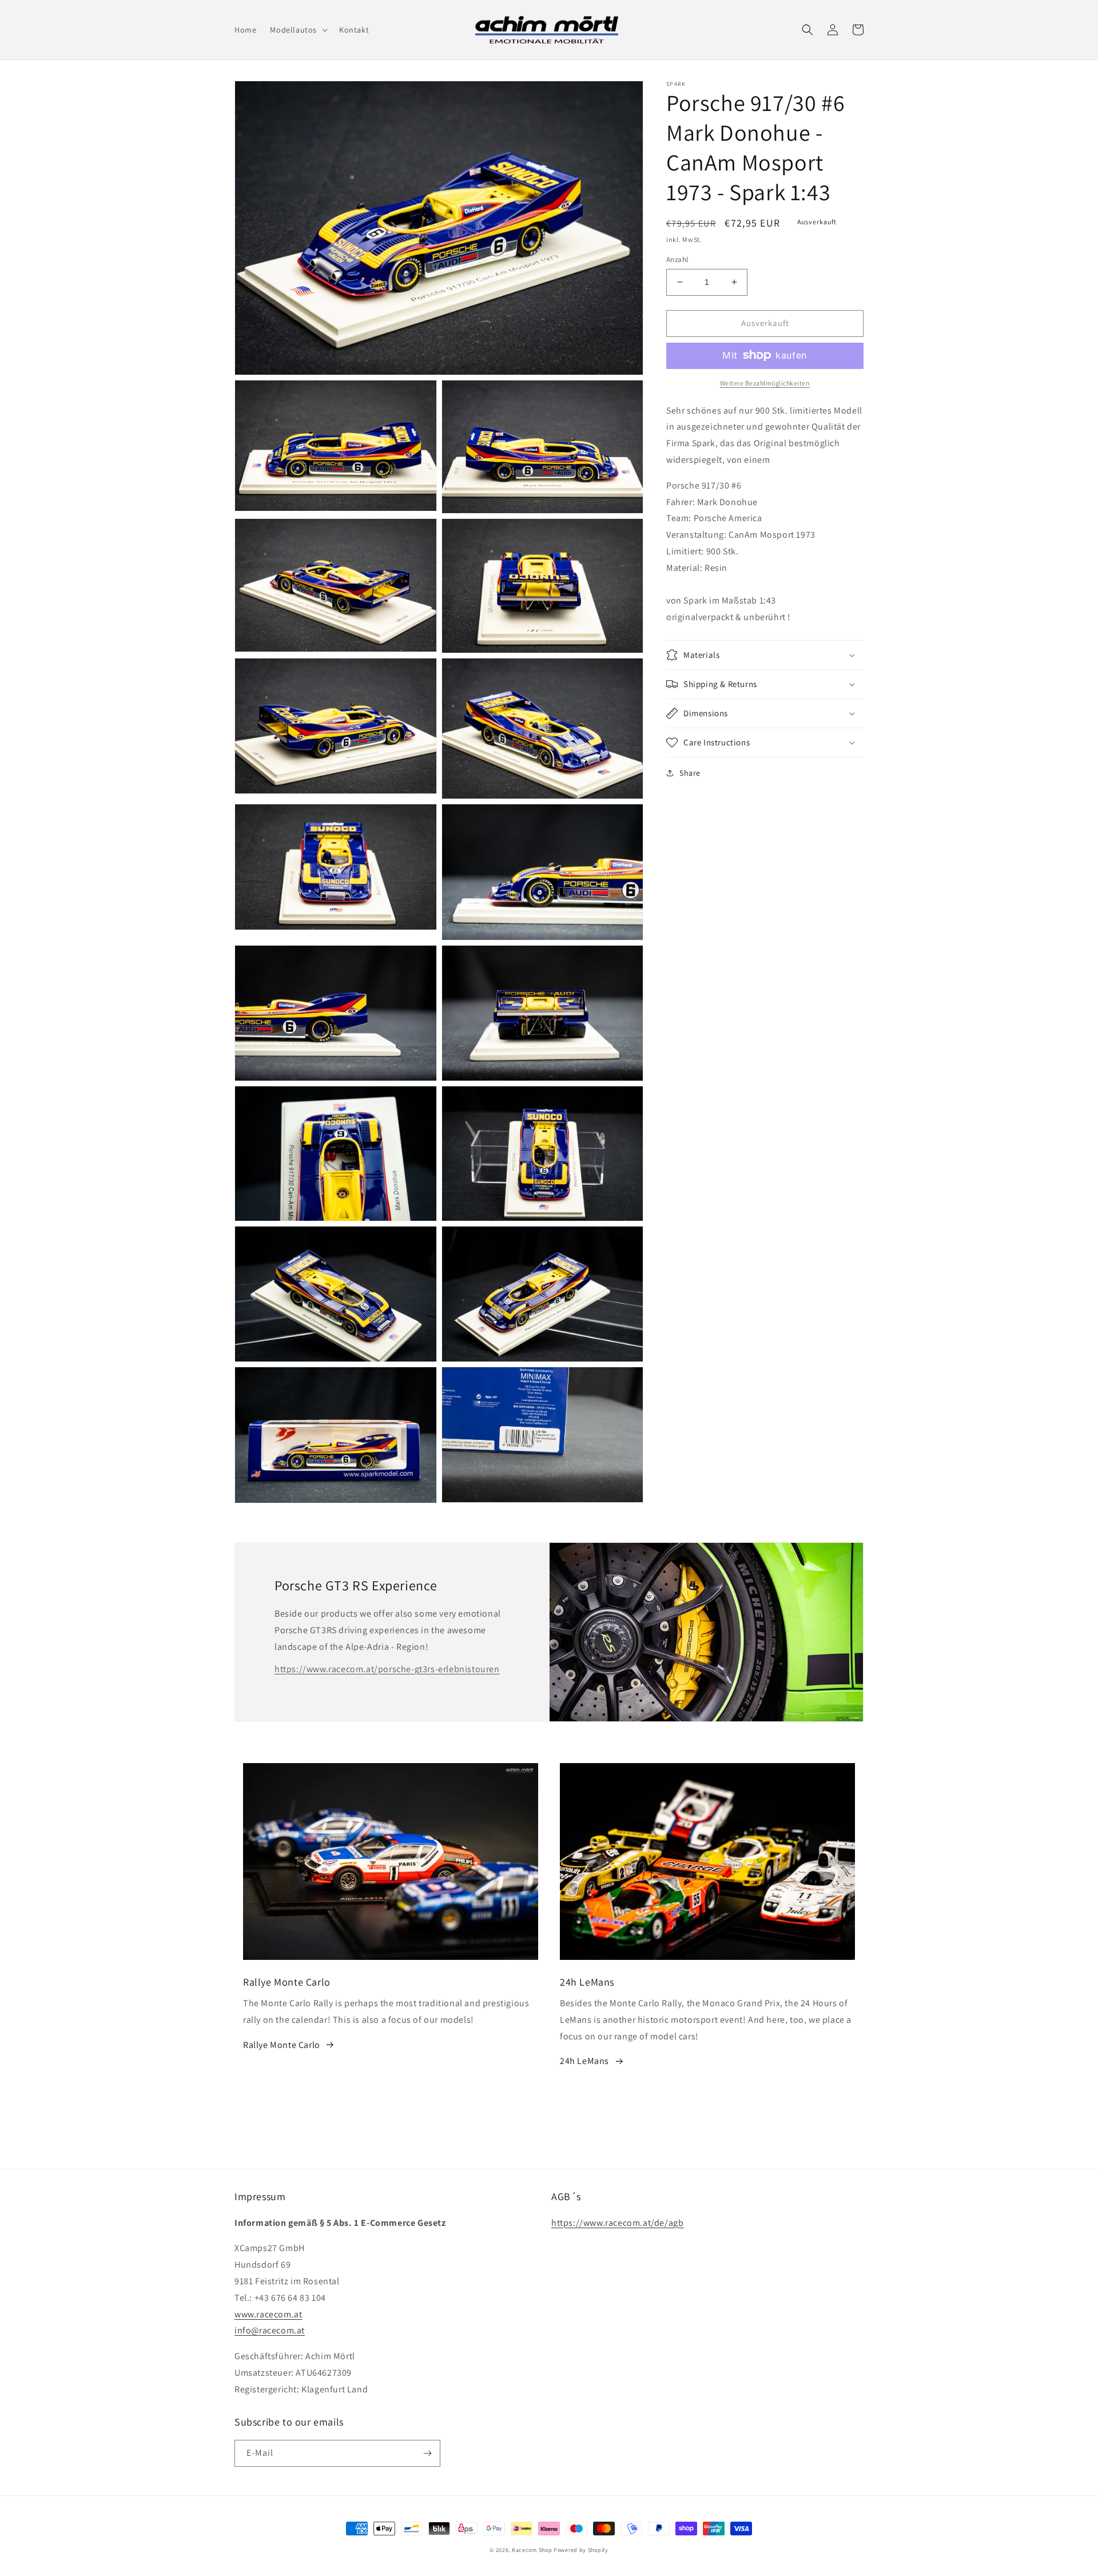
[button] (298, 30)
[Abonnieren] (427, 2453)
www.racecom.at (268, 2314)
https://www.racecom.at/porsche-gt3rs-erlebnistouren (387, 1669)
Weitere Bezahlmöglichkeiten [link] (765, 382)
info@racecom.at (270, 2330)
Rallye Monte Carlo (282, 2045)
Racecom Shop (532, 2550)
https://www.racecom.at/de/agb (617, 2223)
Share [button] (690, 773)
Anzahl (677, 259)
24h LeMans (584, 2061)
